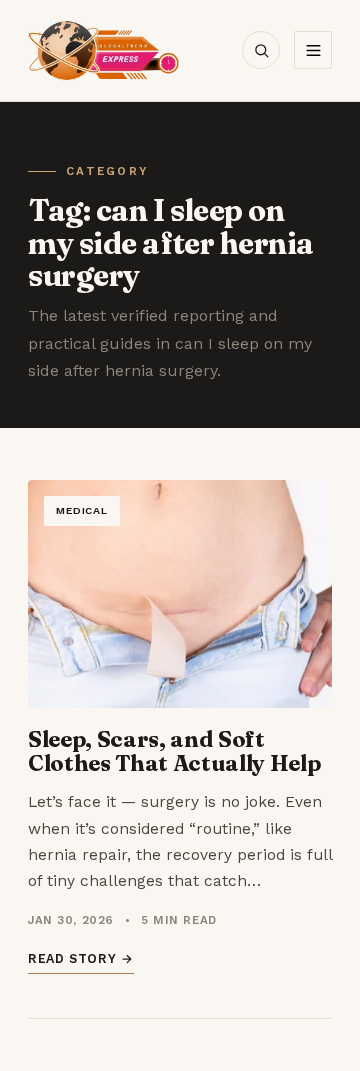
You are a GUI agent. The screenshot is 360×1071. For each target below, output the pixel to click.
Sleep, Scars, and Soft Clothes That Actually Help (174, 751)
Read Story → (81, 958)
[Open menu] (313, 50)
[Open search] (261, 50)
